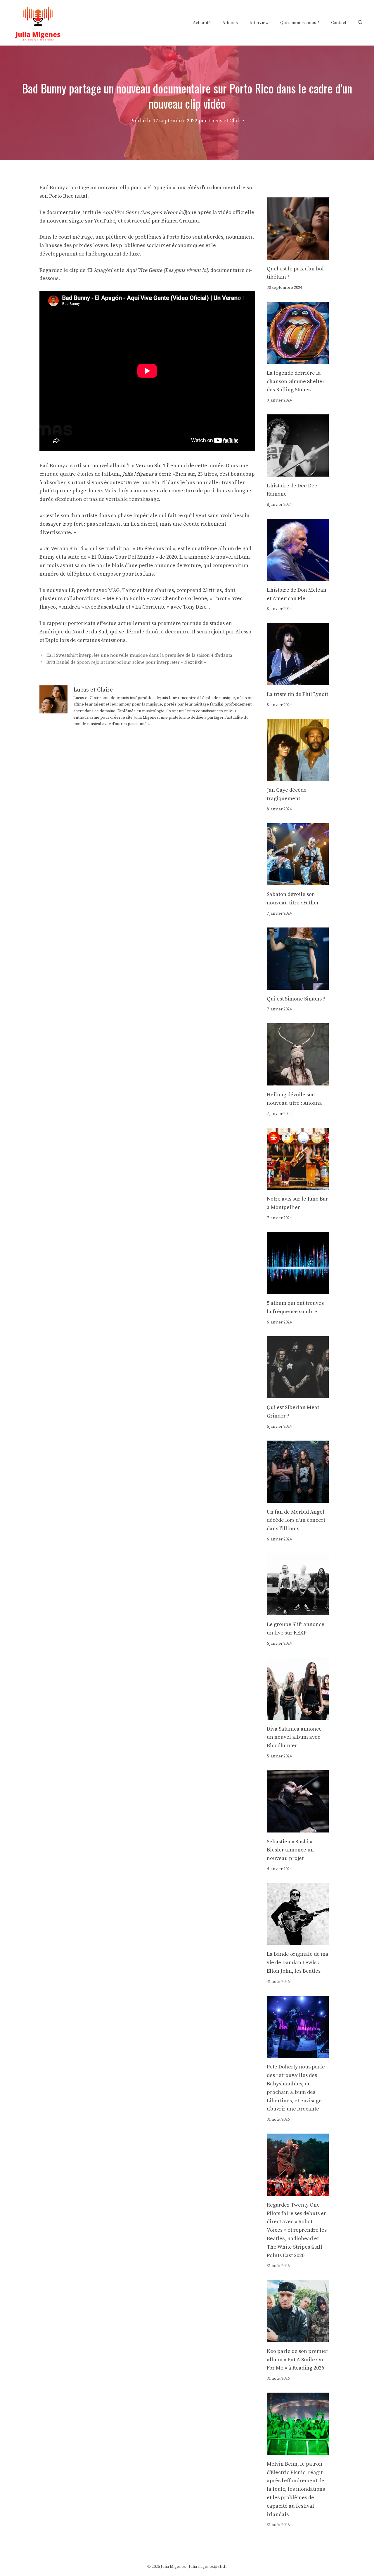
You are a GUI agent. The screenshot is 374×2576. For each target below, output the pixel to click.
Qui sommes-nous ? (300, 23)
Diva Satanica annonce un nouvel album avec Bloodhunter (294, 1737)
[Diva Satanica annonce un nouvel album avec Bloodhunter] (298, 1715)
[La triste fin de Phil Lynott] (298, 681)
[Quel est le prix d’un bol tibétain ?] (298, 255)
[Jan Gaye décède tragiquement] (298, 777)
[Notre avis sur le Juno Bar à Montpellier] (298, 1185)
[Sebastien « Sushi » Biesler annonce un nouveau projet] (298, 1828)
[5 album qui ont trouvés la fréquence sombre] (298, 1289)
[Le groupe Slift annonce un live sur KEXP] (298, 1611)
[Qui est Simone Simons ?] (298, 985)
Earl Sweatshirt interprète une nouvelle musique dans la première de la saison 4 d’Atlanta (139, 656)
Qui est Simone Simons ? (296, 999)
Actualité (202, 23)
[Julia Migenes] (38, 22)
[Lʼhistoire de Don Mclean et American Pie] (298, 576)
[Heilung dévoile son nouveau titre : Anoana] (298, 1081)
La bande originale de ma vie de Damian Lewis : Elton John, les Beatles (298, 1963)
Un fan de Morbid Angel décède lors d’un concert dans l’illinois (296, 1520)
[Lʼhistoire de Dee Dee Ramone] (298, 472)
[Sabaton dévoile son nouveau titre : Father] (298, 881)
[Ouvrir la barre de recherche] (360, 23)
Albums (230, 23)
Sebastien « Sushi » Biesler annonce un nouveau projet (290, 1850)
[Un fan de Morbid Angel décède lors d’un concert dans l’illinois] (298, 1498)
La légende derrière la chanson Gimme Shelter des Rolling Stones (296, 382)
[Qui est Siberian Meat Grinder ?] (298, 1394)
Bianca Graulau (180, 221)
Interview (259, 23)
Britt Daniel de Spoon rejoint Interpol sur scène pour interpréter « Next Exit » (126, 662)
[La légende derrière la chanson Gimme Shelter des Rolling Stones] (298, 359)
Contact (339, 23)
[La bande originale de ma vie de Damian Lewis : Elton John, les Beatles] (298, 1941)
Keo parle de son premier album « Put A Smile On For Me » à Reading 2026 (298, 2360)
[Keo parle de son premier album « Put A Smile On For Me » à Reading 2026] (298, 2338)
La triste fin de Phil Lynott (297, 694)
